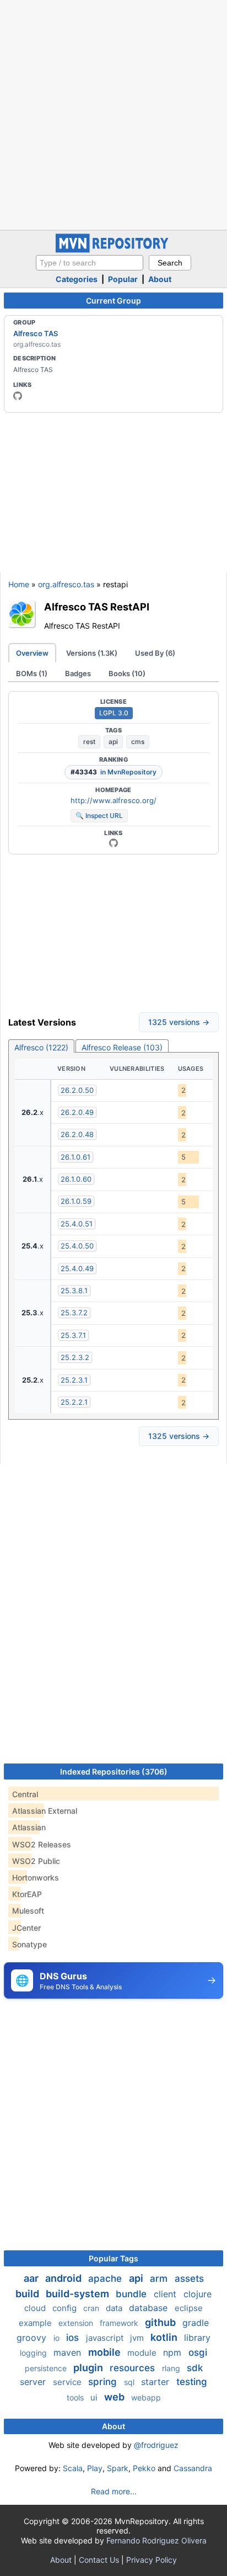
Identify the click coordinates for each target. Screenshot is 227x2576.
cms (138, 742)
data (115, 2308)
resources (134, 2368)
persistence (47, 2368)
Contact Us (99, 2560)
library (197, 2338)
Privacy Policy (152, 2560)
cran (92, 2308)
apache (106, 2278)
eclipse (189, 2308)
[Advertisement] (113, 114)
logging (34, 2353)
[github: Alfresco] (18, 396)
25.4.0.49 (77, 1268)
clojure (198, 2294)
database (150, 2308)
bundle (133, 2294)
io (58, 2338)
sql (130, 2382)
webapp (146, 2397)
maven (69, 2352)
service (68, 2382)
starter (156, 2382)
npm (174, 2352)
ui (95, 2397)
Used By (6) (155, 653)
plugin (89, 2368)
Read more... (114, 2491)
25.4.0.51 (77, 1224)
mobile (106, 2352)
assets (189, 2278)
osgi (198, 2352)
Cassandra (193, 2468)
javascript (106, 2338)
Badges (78, 673)
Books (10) (127, 673)
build (28, 2294)
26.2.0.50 (77, 1090)
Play (95, 2468)
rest (89, 742)
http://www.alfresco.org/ (113, 800)
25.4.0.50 (77, 1246)
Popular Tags (113, 2258)
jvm (138, 2338)
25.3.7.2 (74, 1313)
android (64, 2278)
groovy (33, 2338)
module (143, 2353)
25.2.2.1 (74, 1402)
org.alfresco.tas (66, 584)
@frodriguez (156, 2445)
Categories (77, 279)
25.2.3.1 (74, 1380)
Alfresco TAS (36, 333)
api (113, 742)
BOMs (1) (32, 673)
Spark (118, 2468)
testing (192, 2382)
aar (32, 2278)
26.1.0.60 (76, 1179)
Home (19, 584)
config (66, 2308)
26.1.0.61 (75, 1157)
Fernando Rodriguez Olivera (156, 2540)
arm (160, 2278)
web (115, 2397)
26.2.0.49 (77, 1112)
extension (77, 2323)
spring (104, 2382)
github (161, 2322)
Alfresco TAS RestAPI (97, 607)
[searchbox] (90, 263)
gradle (196, 2323)
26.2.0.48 (77, 1134)
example (36, 2323)
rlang (172, 2368)
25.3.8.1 (74, 1290)
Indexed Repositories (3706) (114, 1772)
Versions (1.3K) (92, 653)
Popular (123, 279)
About (160, 279)
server (34, 2382)
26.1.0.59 (76, 1201)
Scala (73, 2468)
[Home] (113, 250)
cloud (36, 2308)
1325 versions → (179, 1022)
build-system (79, 2294)
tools (76, 2397)
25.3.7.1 (73, 1335)
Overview (32, 653)
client (166, 2294)
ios (74, 2338)
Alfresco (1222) (41, 1047)
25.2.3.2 (75, 1357)
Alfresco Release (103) (122, 1047)
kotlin (165, 2337)
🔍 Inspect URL (99, 816)
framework (120, 2323)
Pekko (144, 2468)
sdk (195, 2368)
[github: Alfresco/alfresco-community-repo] (113, 843)
